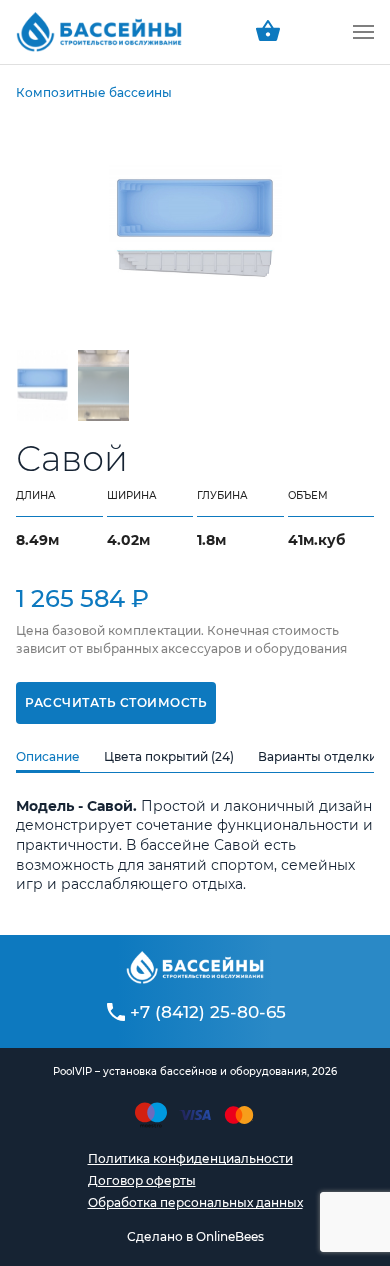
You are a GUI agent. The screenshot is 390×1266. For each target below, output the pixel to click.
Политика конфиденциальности (190, 1158)
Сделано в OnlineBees (195, 1236)
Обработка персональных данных (195, 1202)
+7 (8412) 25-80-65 (208, 1012)
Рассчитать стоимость (116, 702)
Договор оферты (142, 1180)
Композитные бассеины (94, 92)
